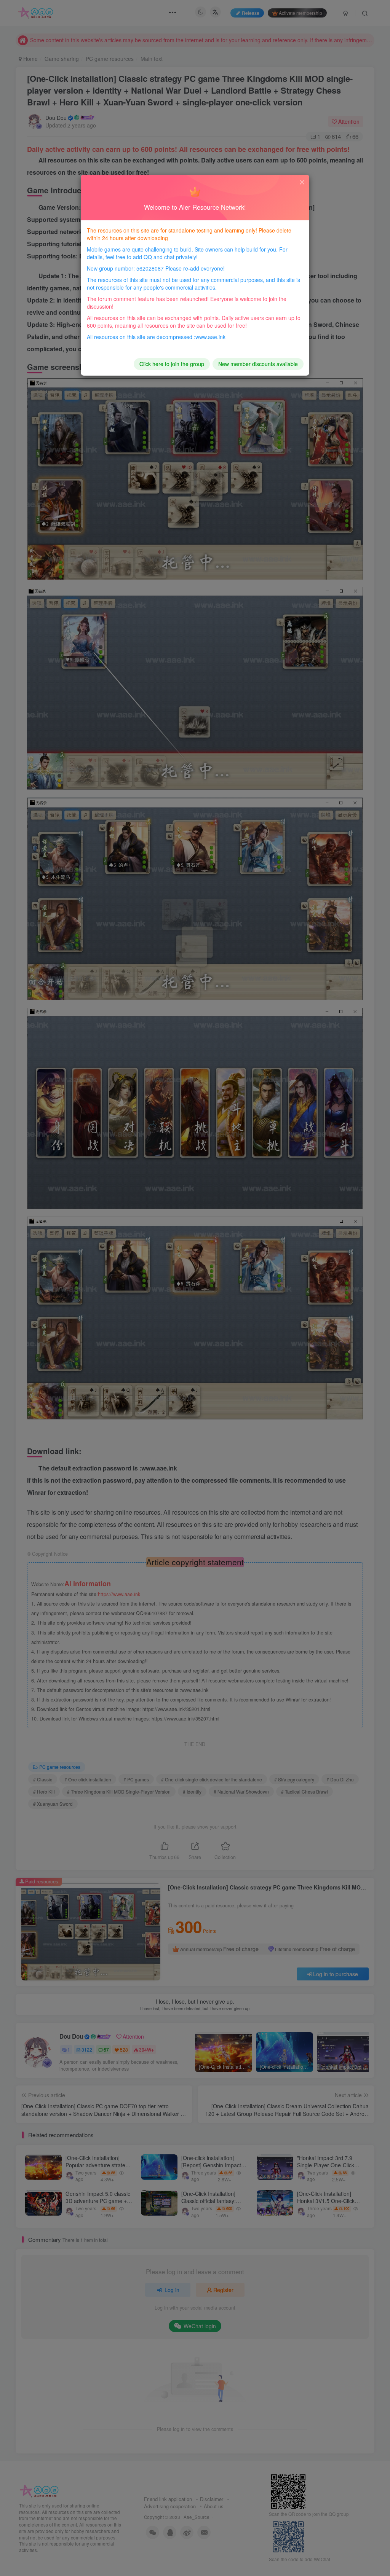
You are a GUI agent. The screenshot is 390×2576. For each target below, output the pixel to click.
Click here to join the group (172, 364)
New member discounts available (258, 364)
